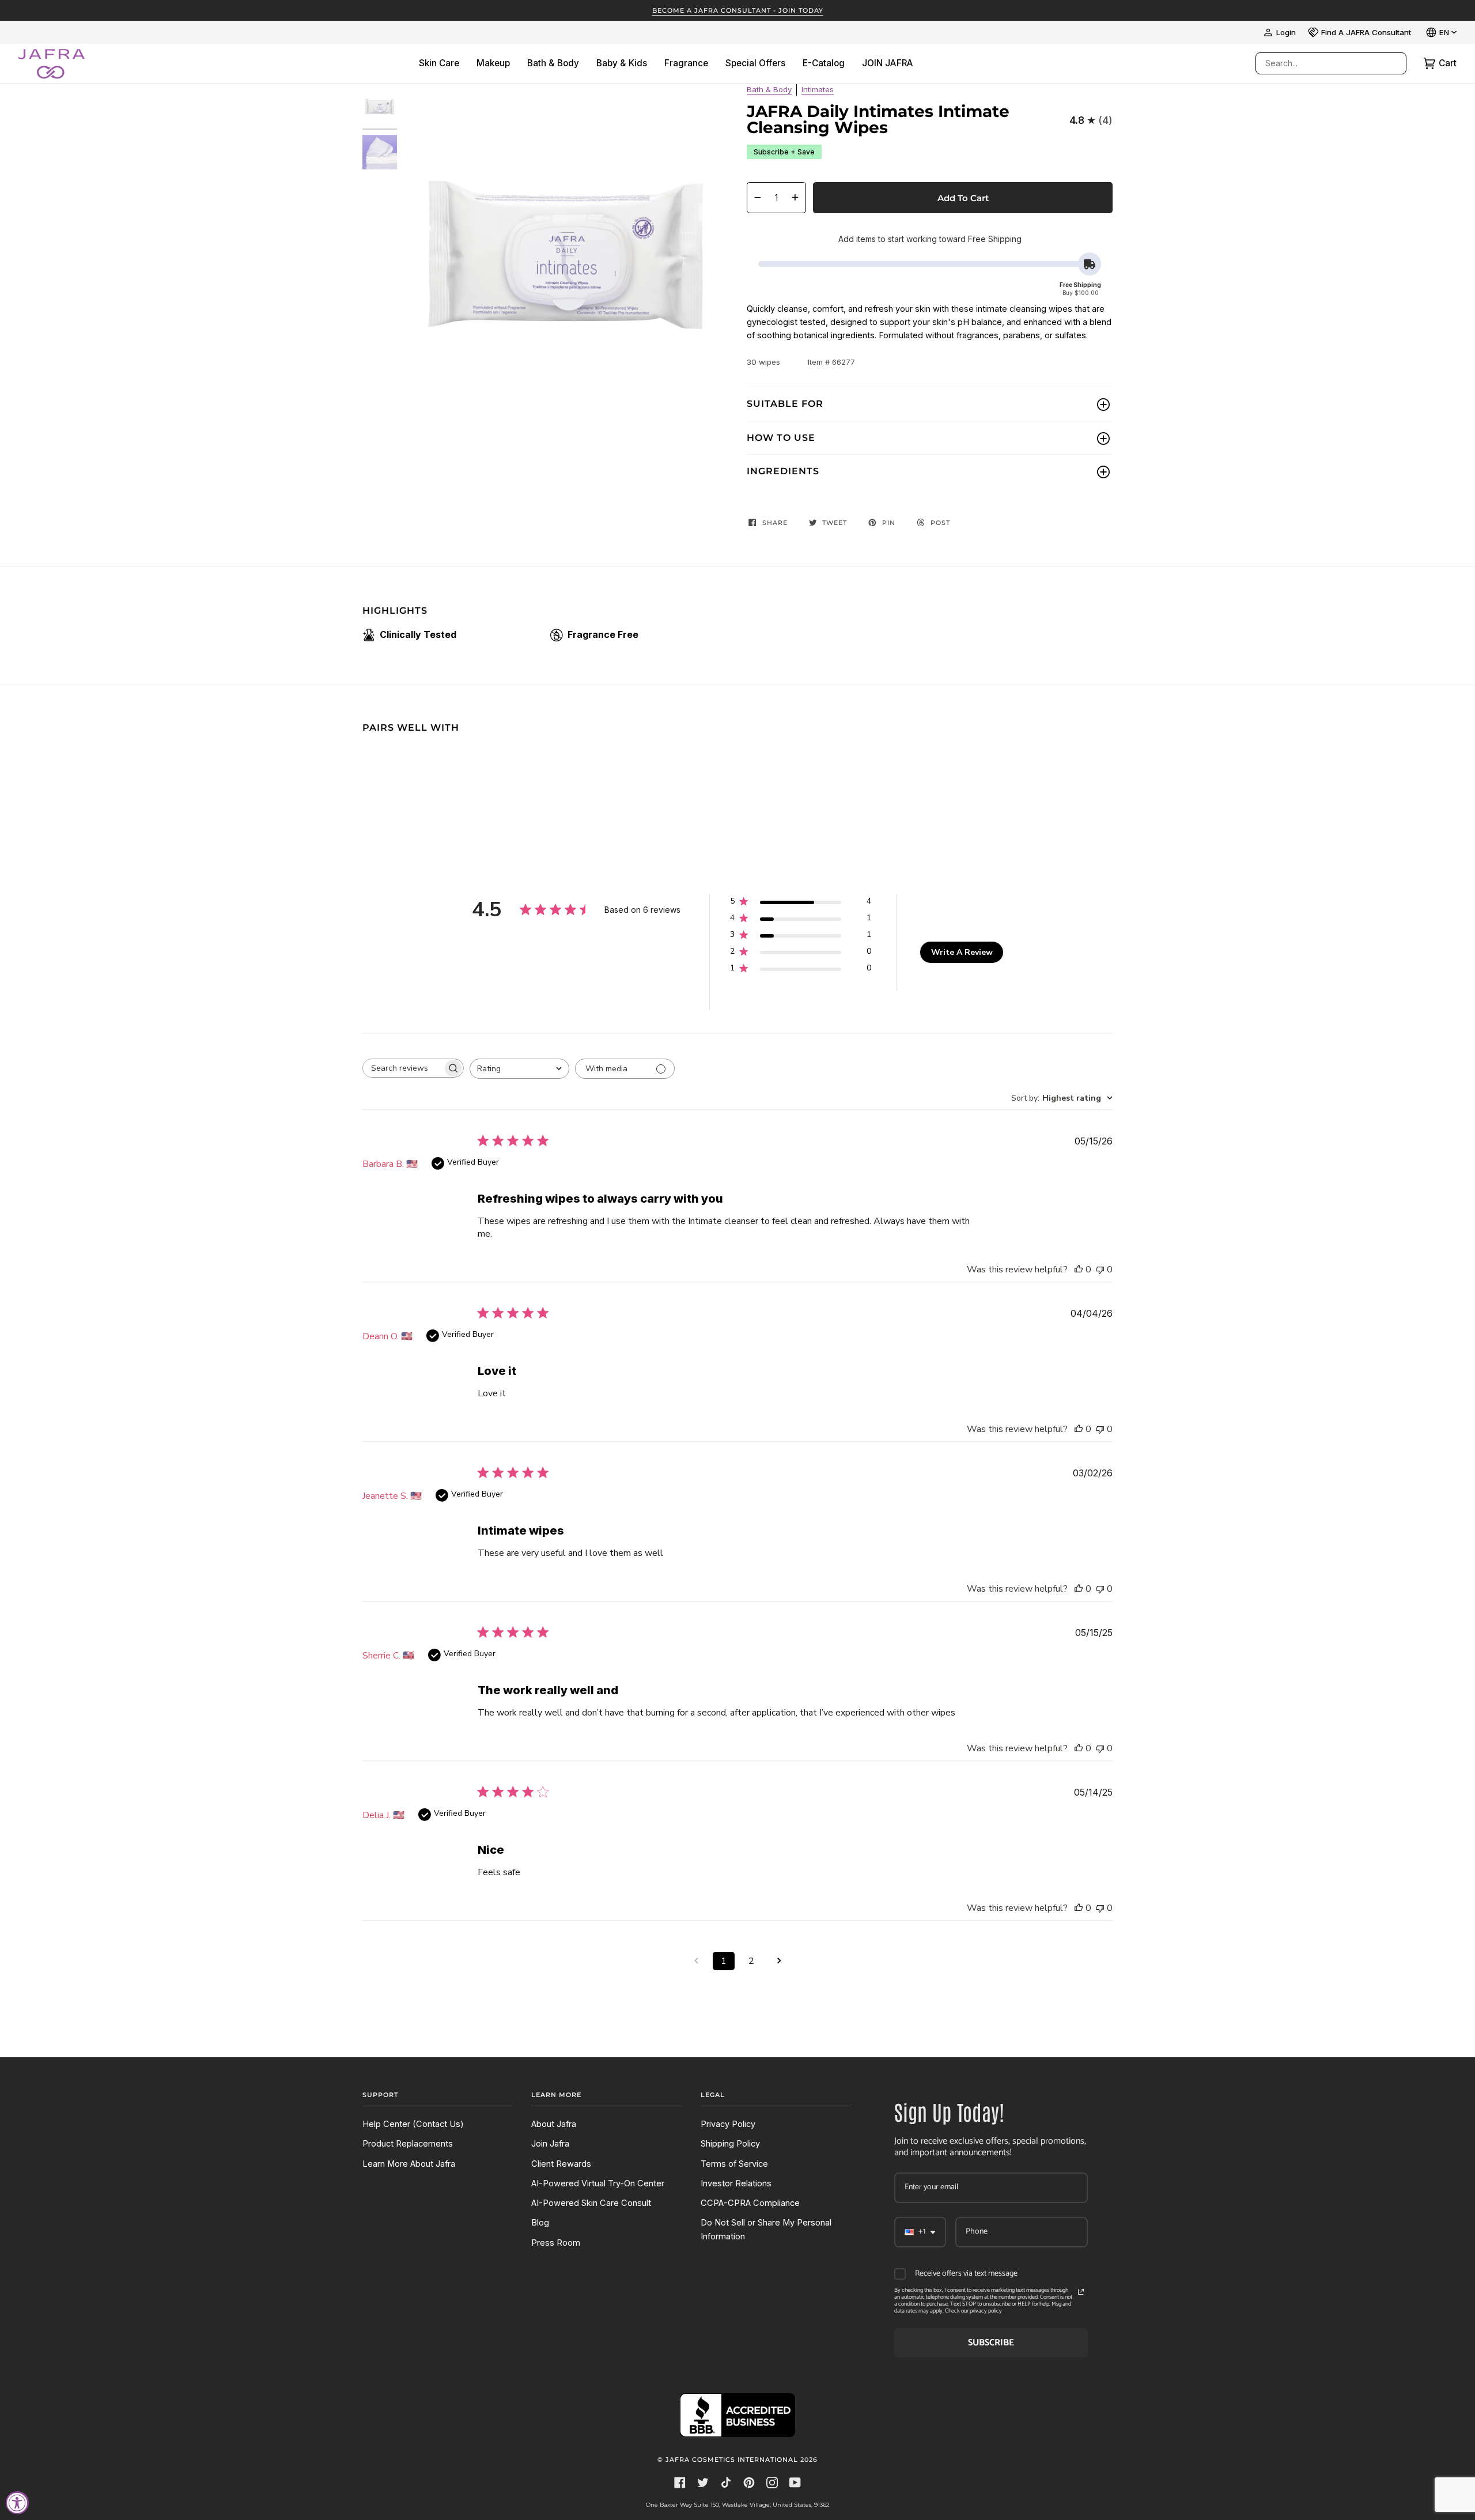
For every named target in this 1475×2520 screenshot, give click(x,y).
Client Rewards (561, 2164)
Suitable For (785, 404)
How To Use (781, 438)
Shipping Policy (730, 2144)
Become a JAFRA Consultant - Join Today (738, 10)
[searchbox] (403, 1068)
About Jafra (554, 2124)
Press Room (556, 2243)
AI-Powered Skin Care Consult (591, 2203)
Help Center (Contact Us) (413, 2124)
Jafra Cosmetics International (732, 2459)
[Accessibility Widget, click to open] (17, 2503)
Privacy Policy (728, 2124)
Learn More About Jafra (409, 2164)
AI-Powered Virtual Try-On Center (598, 2183)
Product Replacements (408, 2144)
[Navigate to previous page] (696, 1961)
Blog (540, 2223)
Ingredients (783, 471)
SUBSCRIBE (991, 2343)
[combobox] (1319, 63)
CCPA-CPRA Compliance (750, 2203)
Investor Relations (736, 2183)
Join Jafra (550, 2144)
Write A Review (962, 952)
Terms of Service (734, 2164)
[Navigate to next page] (779, 1961)
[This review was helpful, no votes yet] (1079, 1270)
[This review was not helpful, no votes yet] (1100, 1270)
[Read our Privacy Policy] (1081, 2292)
